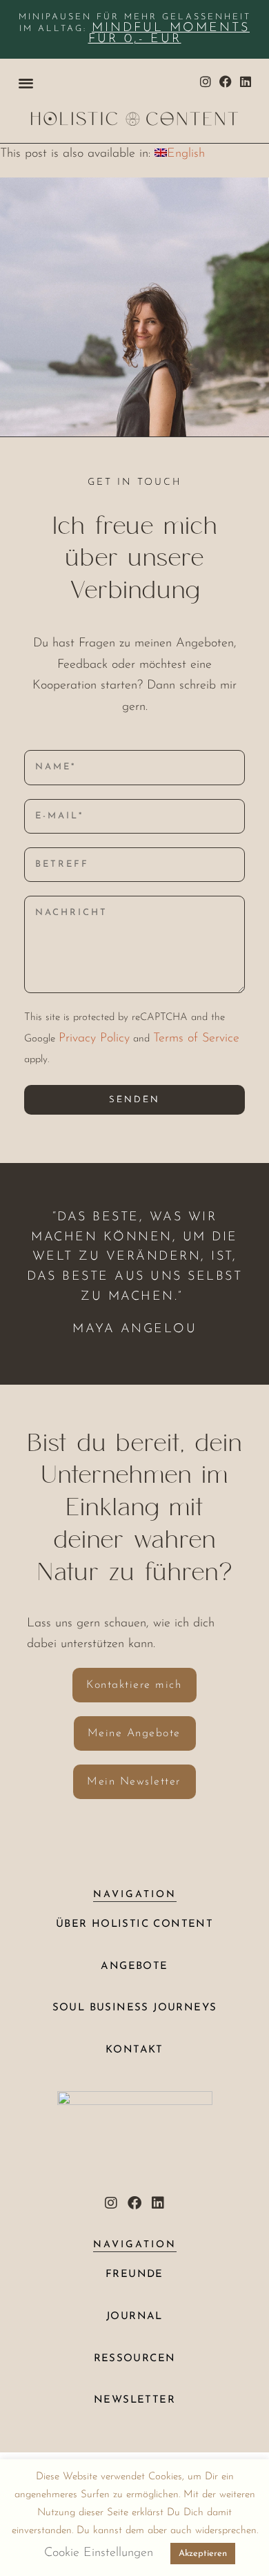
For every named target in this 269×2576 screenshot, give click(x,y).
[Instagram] (206, 82)
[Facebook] (225, 82)
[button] (26, 83)
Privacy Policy (94, 1039)
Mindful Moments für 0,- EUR (169, 34)
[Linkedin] (245, 82)
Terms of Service (196, 1039)
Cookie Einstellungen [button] (99, 2553)
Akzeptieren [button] (203, 2554)
